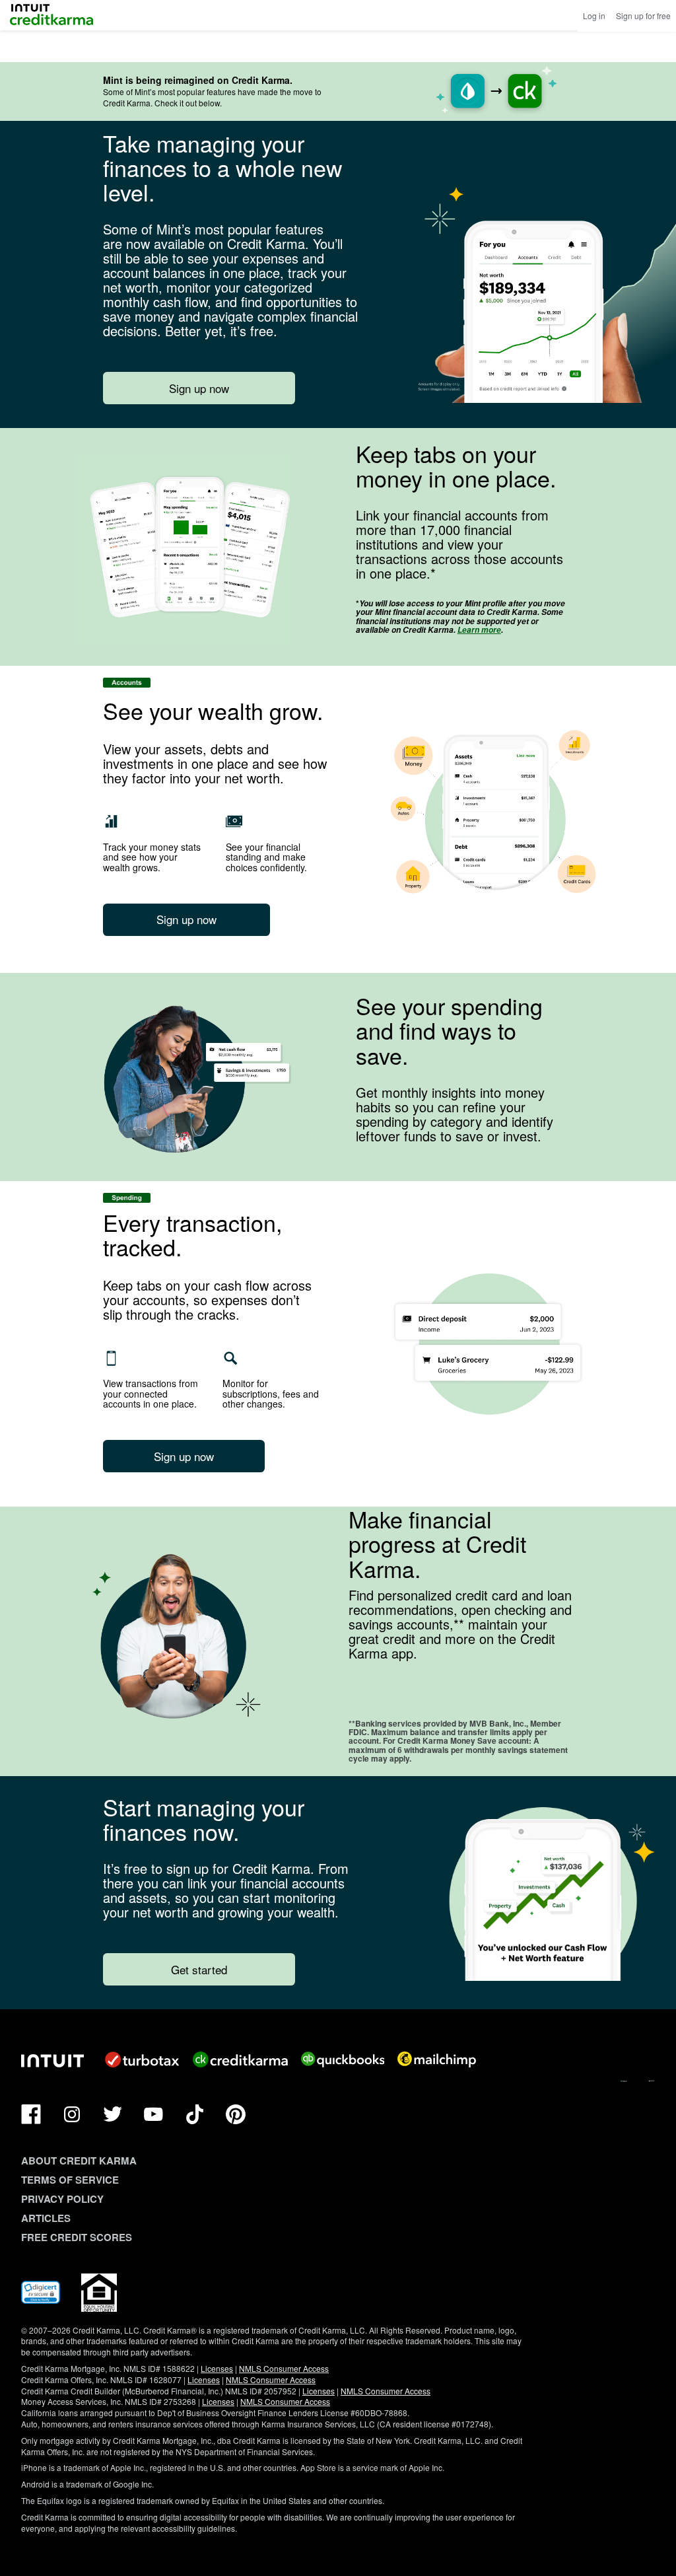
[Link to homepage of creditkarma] (240, 2059)
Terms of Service (70, 2180)
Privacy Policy (62, 2199)
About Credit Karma (79, 2161)
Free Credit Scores (77, 2237)
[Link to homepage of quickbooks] (343, 2059)
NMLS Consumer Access (284, 2368)
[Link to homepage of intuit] (52, 2061)
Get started (199, 1969)
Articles (46, 2218)
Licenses (217, 2368)
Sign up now (199, 388)
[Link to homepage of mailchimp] (437, 2059)
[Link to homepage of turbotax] (142, 2059)
